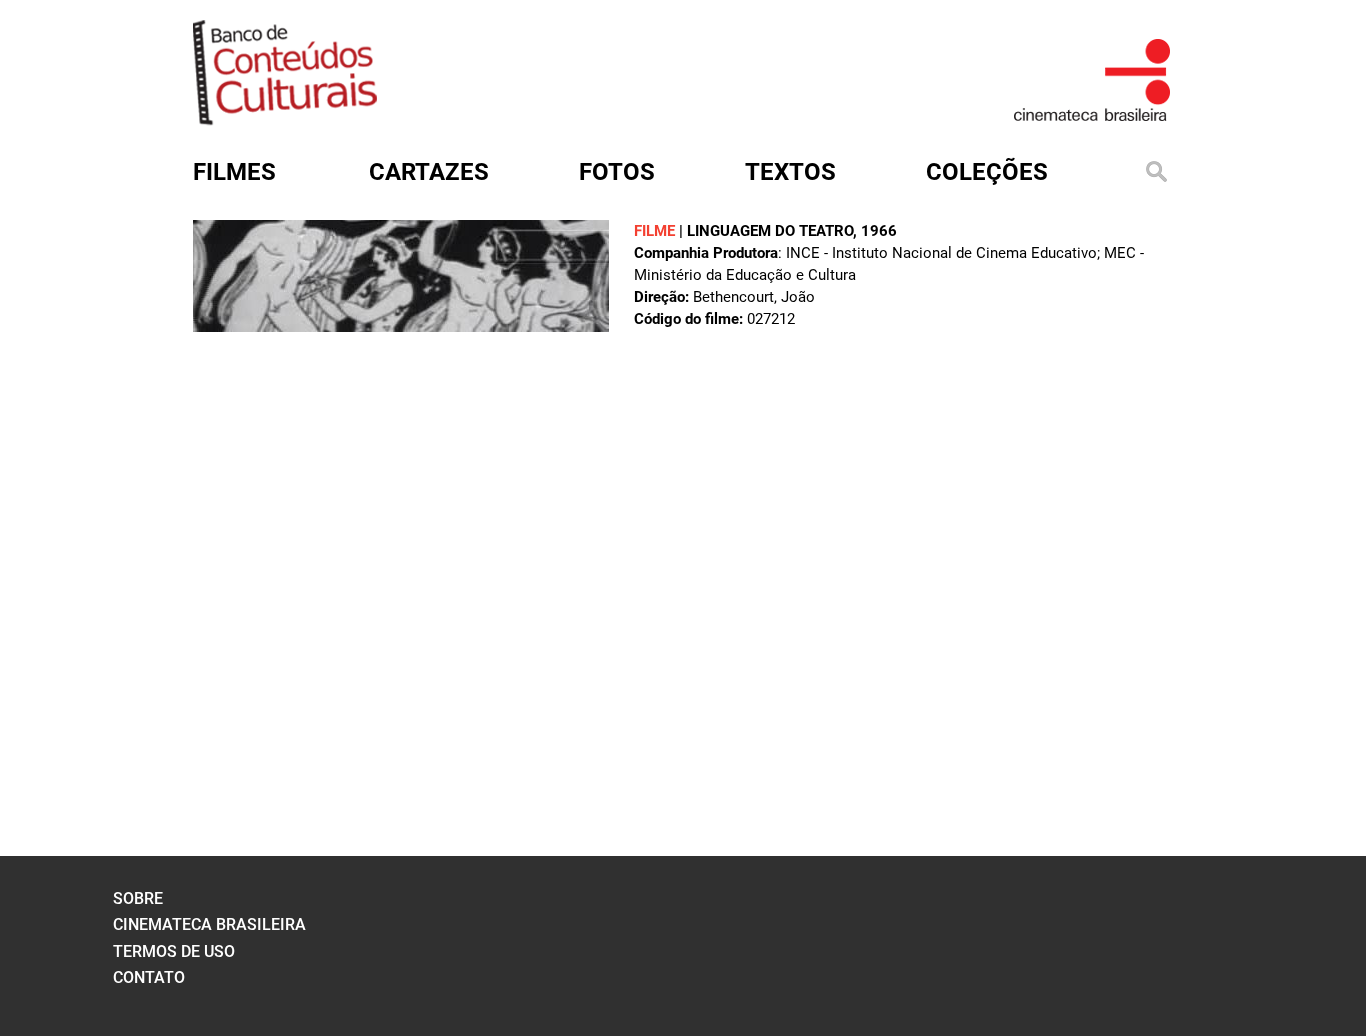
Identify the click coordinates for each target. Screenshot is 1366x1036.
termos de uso (174, 951)
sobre (138, 898)
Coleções (987, 172)
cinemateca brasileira (209, 924)
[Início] (285, 118)
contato (149, 977)
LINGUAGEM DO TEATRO (770, 231)
